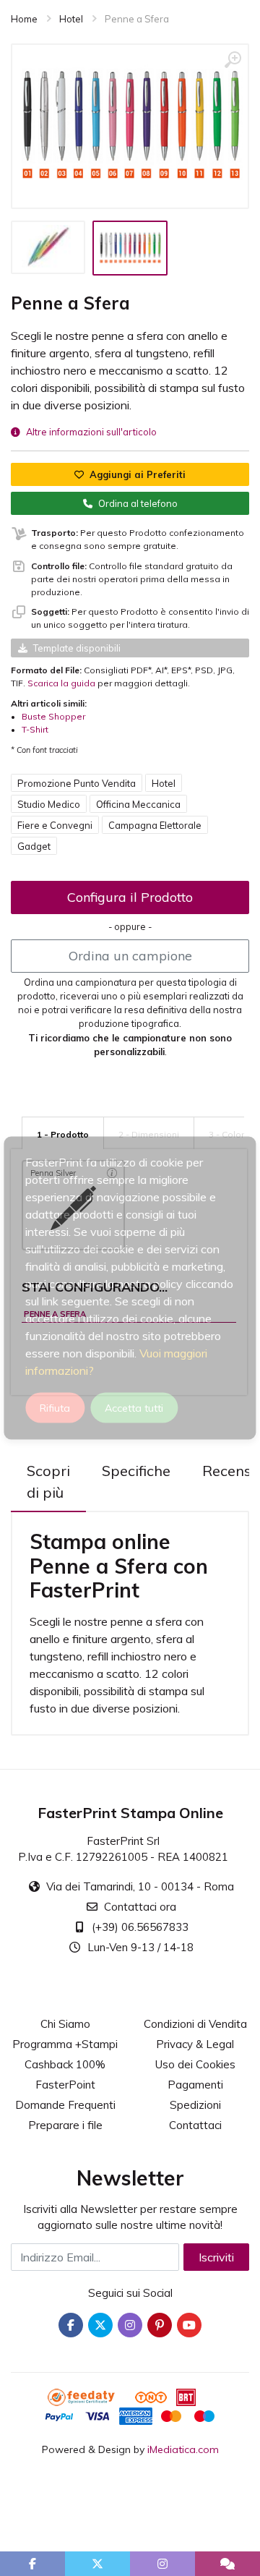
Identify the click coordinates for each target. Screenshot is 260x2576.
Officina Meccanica (138, 804)
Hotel (164, 783)
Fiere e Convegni (55, 825)
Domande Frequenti (65, 2105)
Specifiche (136, 1471)
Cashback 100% (65, 2064)
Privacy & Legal (195, 2044)
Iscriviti (216, 2257)
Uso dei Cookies (195, 2064)
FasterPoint (65, 2085)
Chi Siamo (65, 2024)
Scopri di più (48, 1481)
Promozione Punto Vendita (77, 783)
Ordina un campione (130, 956)
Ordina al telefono (138, 503)
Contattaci (195, 2125)
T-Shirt (35, 729)
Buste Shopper (53, 716)
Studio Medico (49, 804)
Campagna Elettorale (155, 825)
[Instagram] (130, 2325)
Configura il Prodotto (130, 897)
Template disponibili (77, 648)
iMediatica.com (183, 2449)
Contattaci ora (140, 1907)
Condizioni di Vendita (195, 2024)
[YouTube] (189, 2325)
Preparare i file (65, 2125)
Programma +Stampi (65, 2044)
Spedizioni (195, 2105)
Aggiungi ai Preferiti (138, 474)
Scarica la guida (61, 683)
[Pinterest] (160, 2325)
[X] (100, 2325)
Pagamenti (195, 2085)
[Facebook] (71, 2325)
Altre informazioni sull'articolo (91, 432)
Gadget (34, 846)
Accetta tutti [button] (134, 1408)
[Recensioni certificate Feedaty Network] (90, 2396)
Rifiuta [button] (55, 1408)
